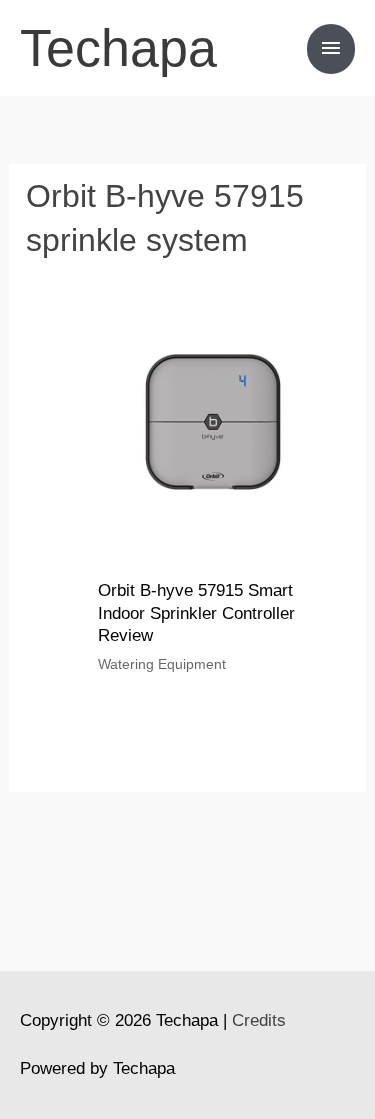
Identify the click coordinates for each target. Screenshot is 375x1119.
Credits (259, 1020)
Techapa (118, 48)
